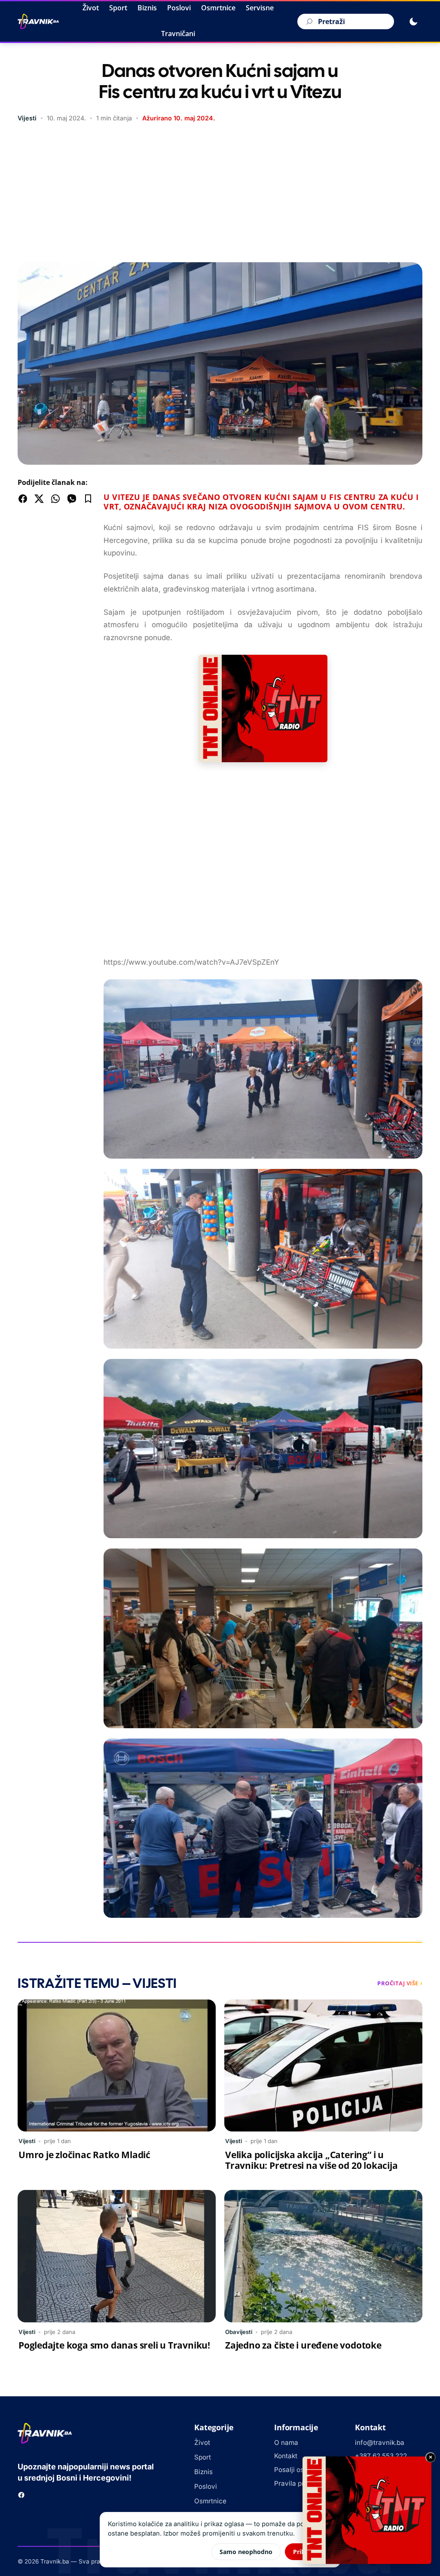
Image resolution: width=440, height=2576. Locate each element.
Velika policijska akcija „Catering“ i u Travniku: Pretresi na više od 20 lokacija (311, 2160)
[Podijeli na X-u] (39, 499)
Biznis (147, 8)
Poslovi (179, 8)
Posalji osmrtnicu (301, 2470)
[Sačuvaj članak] (88, 499)
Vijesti (27, 118)
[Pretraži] (308, 21)
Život (91, 8)
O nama (286, 2443)
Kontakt (286, 2456)
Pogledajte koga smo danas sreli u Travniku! (114, 2345)
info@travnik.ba (380, 2443)
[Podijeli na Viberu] (72, 499)
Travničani (178, 34)
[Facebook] (21, 2495)
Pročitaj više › (400, 1983)
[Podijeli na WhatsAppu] (55, 499)
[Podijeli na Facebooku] (23, 499)
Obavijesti (239, 2332)
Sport (118, 8)
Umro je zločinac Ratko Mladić (84, 2155)
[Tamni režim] (413, 21)
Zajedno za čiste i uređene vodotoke (303, 2345)
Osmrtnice (218, 8)
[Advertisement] (220, 193)
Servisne (260, 8)
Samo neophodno (246, 2552)
